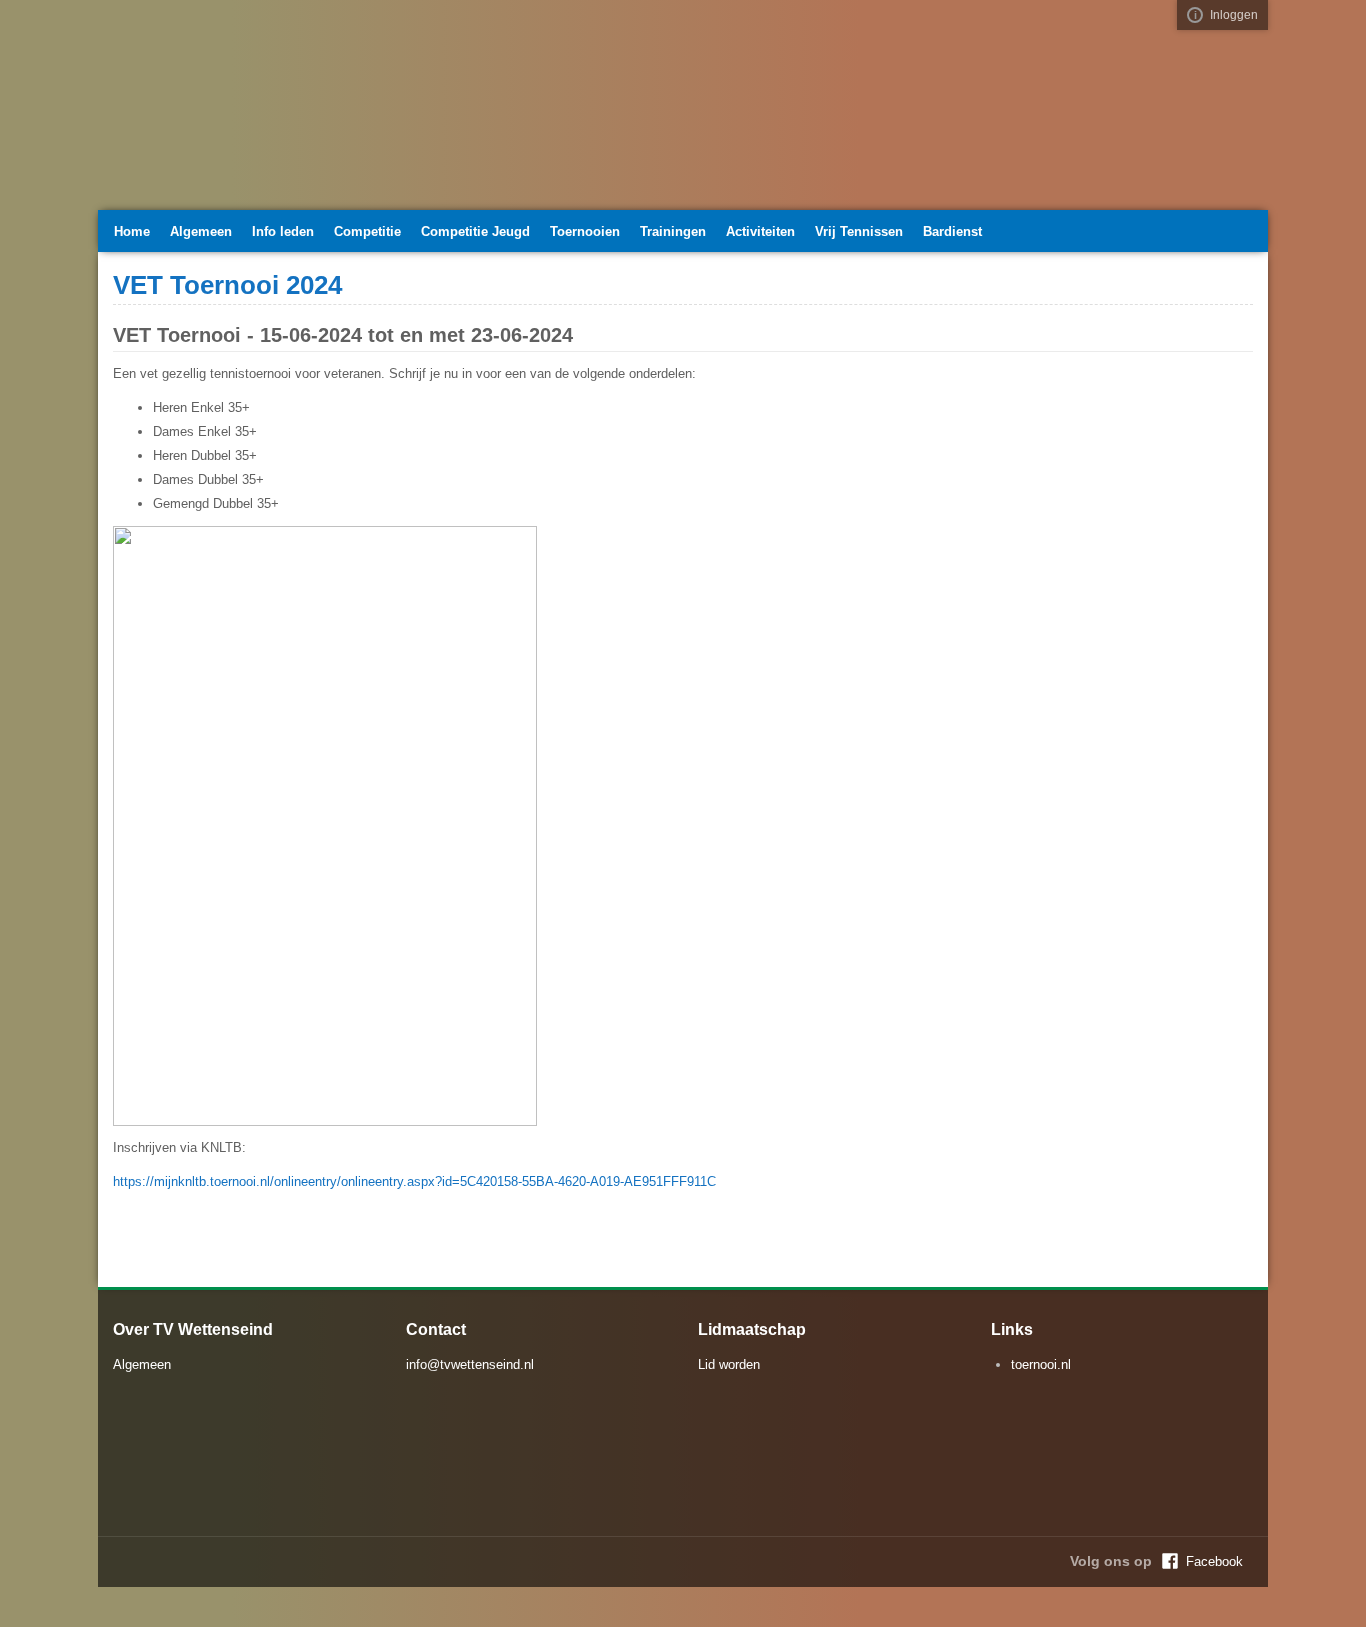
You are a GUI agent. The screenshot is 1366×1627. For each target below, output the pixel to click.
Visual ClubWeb (1195, 15)
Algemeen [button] (201, 231)
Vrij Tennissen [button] (859, 231)
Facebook (1214, 1561)
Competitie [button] (367, 231)
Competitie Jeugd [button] (475, 231)
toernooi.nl (1041, 1364)
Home (132, 231)
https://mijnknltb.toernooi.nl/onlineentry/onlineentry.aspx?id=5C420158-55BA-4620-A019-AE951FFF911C (414, 1181)
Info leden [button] (283, 231)
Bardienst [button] (952, 231)
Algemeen (142, 1364)
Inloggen (1234, 15)
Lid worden (729, 1364)
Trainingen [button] (673, 231)
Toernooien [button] (585, 231)
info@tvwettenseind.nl (470, 1364)
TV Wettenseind (298, 113)
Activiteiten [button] (760, 231)
